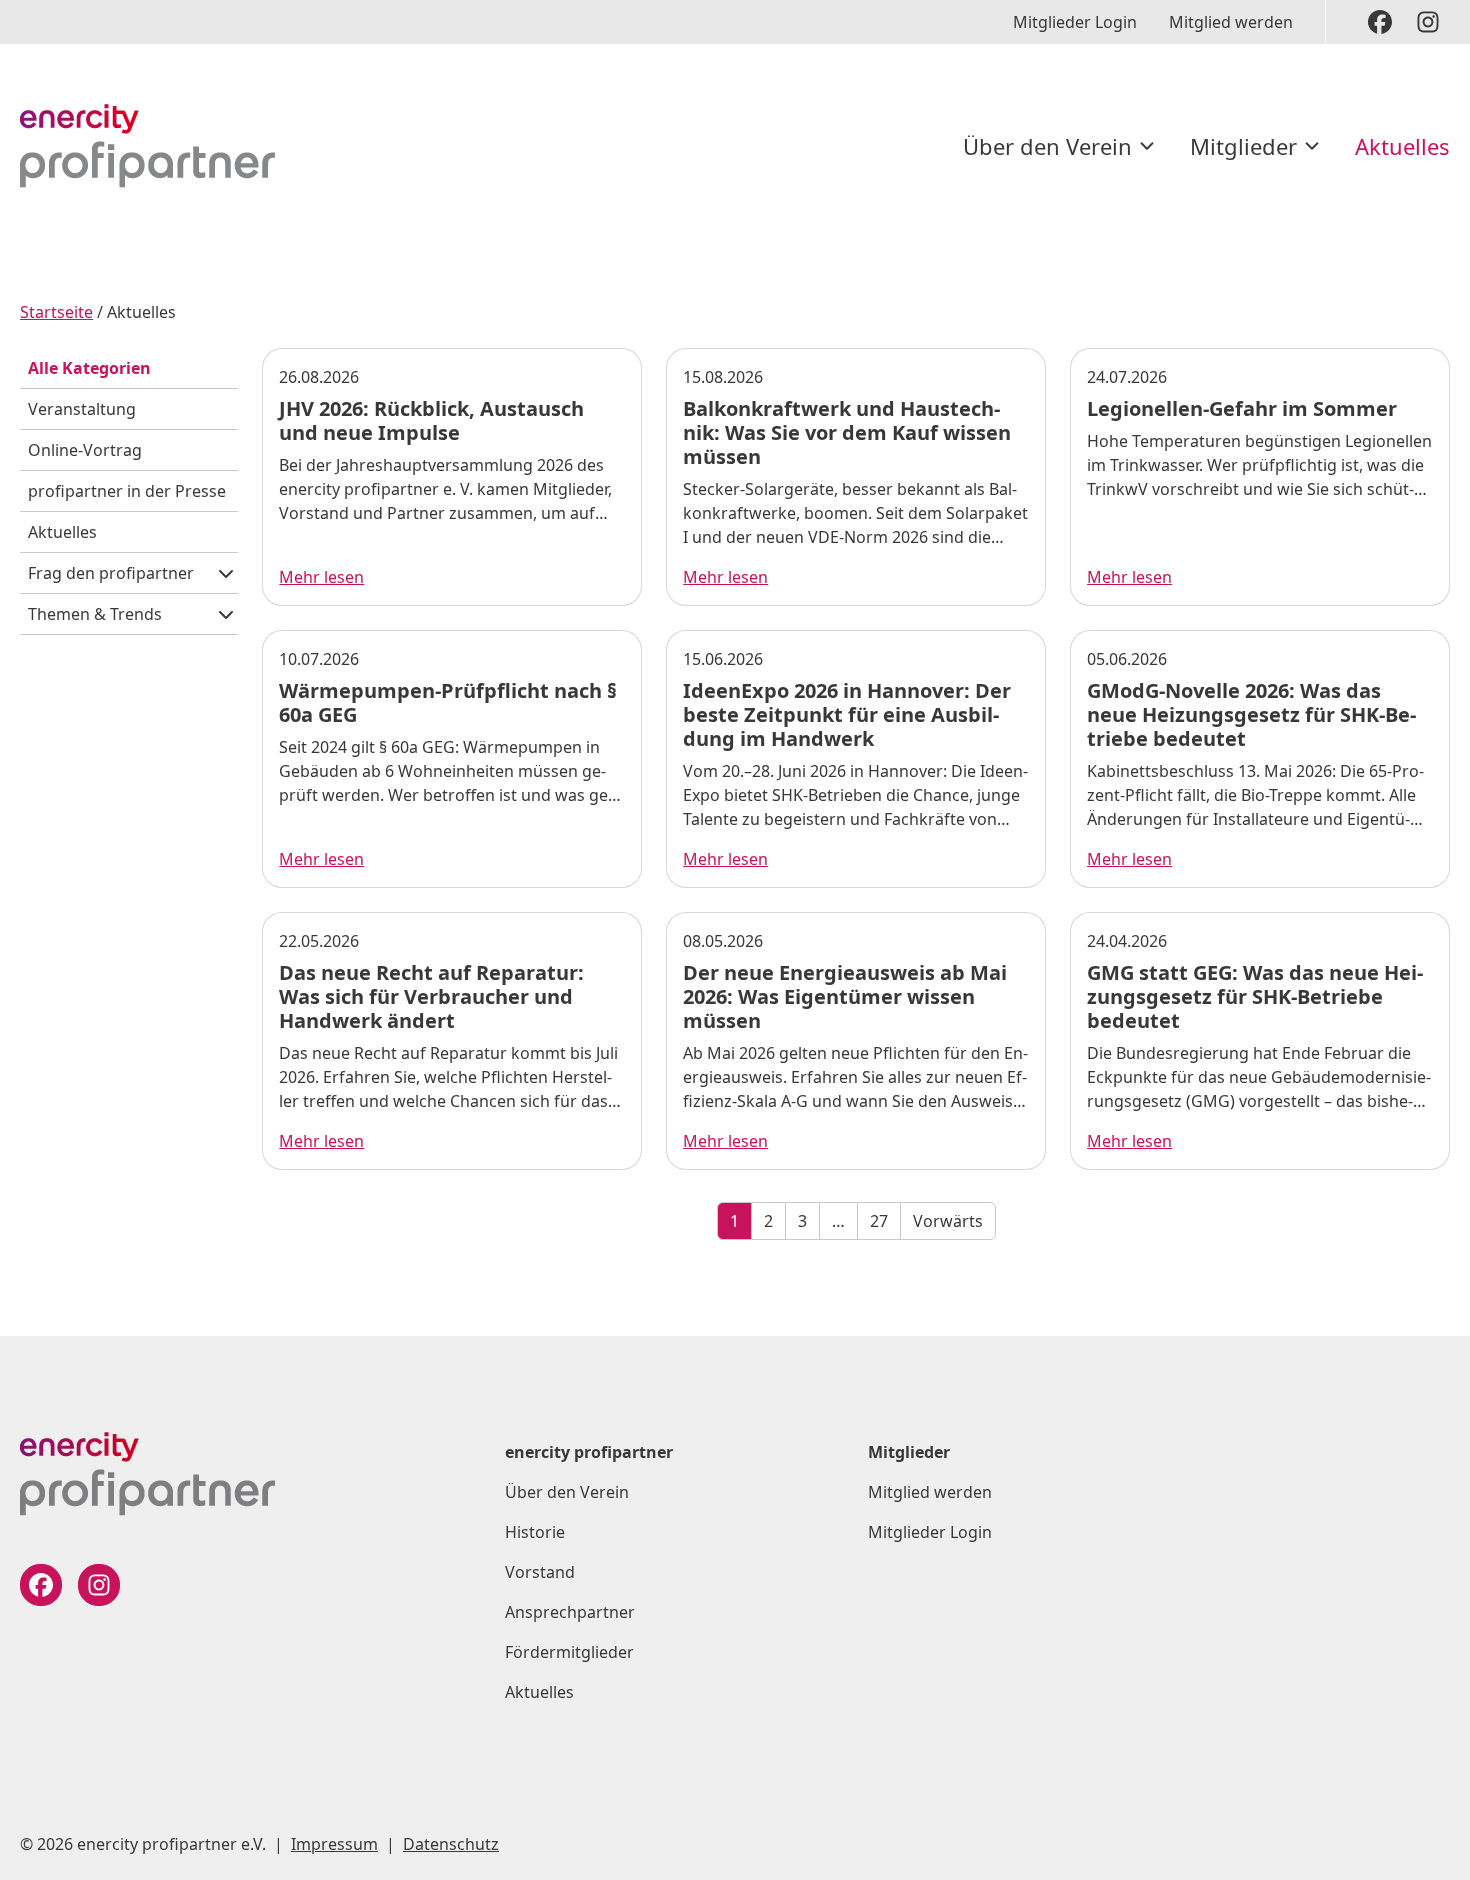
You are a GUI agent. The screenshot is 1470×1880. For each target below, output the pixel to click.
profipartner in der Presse (127, 491)
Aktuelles (1402, 146)
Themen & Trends (95, 614)
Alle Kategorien (89, 368)
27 (879, 1221)
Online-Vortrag (85, 450)
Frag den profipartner (111, 573)
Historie (535, 1532)
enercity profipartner (589, 1452)
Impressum (334, 1844)
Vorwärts (948, 1221)
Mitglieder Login (1075, 22)
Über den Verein (1047, 146)
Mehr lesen (321, 577)
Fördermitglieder (569, 1652)
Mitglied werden (1231, 22)
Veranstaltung (82, 409)
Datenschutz (451, 1844)
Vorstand (540, 1572)
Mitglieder (1243, 146)
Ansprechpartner (570, 1612)
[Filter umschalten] (226, 573)
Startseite (56, 312)
